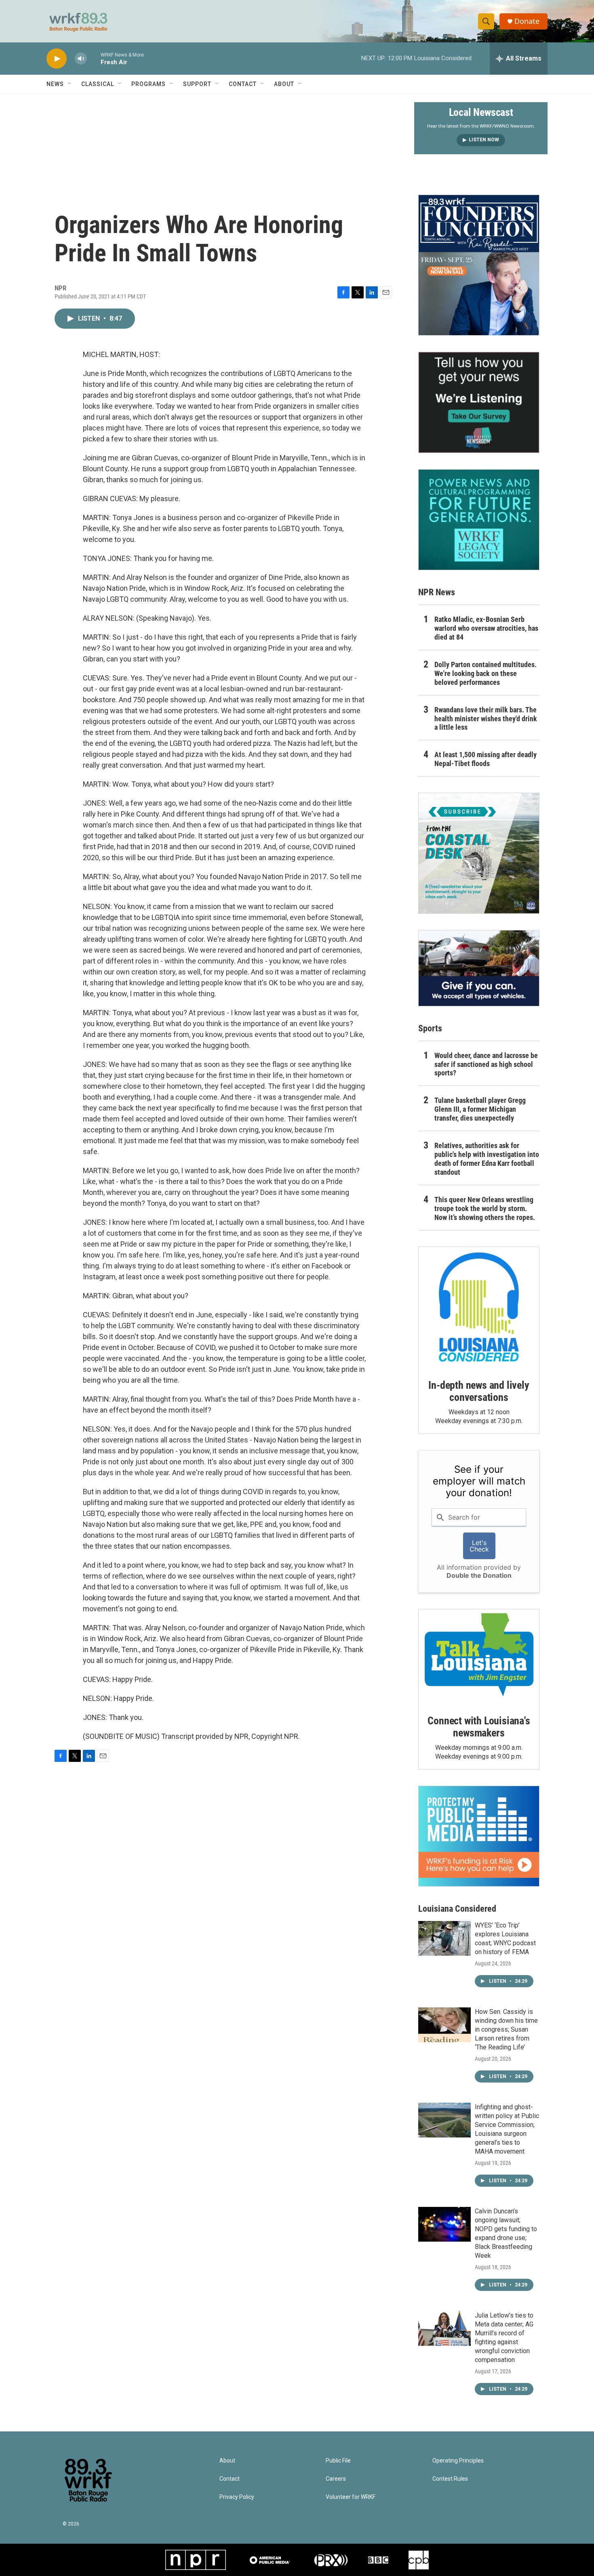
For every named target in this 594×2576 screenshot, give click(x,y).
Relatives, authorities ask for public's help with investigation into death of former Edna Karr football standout (487, 1159)
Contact (243, 84)
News (55, 84)
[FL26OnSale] (479, 265)
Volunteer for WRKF (351, 2497)
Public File (338, 2461)
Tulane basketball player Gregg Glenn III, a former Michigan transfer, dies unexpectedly (480, 1109)
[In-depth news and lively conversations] (479, 1307)
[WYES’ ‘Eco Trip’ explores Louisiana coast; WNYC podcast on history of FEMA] (444, 1938)
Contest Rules (450, 2479)
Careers (336, 2479)
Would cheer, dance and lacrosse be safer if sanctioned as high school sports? (486, 1064)
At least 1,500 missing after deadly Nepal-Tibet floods (486, 759)
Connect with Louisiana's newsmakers (479, 1727)
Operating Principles (458, 2461)
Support (197, 84)
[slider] (94, 58)
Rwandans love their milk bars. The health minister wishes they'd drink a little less (486, 719)
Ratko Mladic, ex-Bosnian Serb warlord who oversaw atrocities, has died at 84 (486, 628)
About (284, 84)
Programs (148, 84)
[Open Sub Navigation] (70, 84)
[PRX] (331, 2560)
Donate (527, 21)
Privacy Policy (237, 2497)
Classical (98, 84)
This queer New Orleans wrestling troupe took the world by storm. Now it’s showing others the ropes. (485, 1208)
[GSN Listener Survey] (479, 402)
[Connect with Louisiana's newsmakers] (479, 1656)
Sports (430, 1028)
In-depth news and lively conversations (479, 1391)
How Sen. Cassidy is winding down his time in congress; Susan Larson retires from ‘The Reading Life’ (506, 2029)
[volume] (81, 59)
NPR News (437, 592)
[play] (57, 59)
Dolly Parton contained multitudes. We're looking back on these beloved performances (486, 673)
